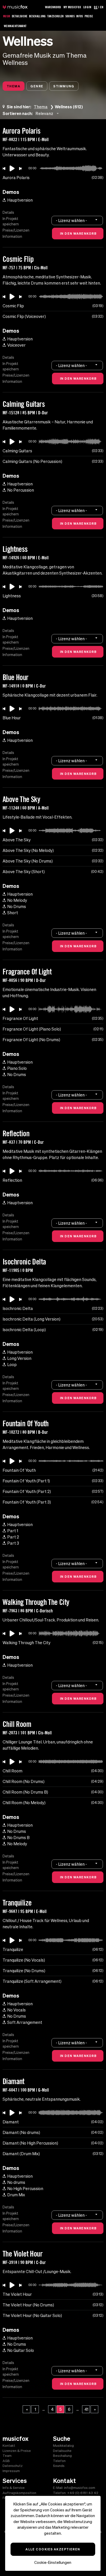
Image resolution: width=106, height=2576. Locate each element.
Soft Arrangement (25, 2022)
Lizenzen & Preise (17, 2451)
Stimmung (64, 86)
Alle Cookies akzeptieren (53, 2549)
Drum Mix (16, 2195)
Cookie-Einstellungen (53, 2562)
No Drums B (18, 1838)
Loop (12, 1365)
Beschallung (37, 16)
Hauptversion (20, 200)
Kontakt (9, 2446)
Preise (89, 16)
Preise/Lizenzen (16, 230)
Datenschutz (13, 2466)
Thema (14, 86)
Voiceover (16, 345)
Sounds (70, 16)
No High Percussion (25, 2189)
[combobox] (48, 113)
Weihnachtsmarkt (15, 26)
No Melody (17, 900)
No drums (16, 2182)
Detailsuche (20, 16)
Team (7, 2456)
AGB (6, 2461)
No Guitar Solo (21, 2350)
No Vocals (16, 2010)
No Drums (17, 906)
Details (8, 212)
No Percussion (21, 490)
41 (86, 2409)
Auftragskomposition (19, 2493)
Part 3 (13, 1543)
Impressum (11, 2471)
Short (13, 913)
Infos (80, 16)
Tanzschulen (56, 16)
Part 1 (13, 1531)
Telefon (59, 2461)
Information (12, 237)
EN (102, 7)
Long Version (19, 1358)
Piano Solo (17, 1068)
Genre (37, 86)
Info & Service (14, 2488)
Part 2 (13, 1537)
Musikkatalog (63, 2446)
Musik (7, 16)
